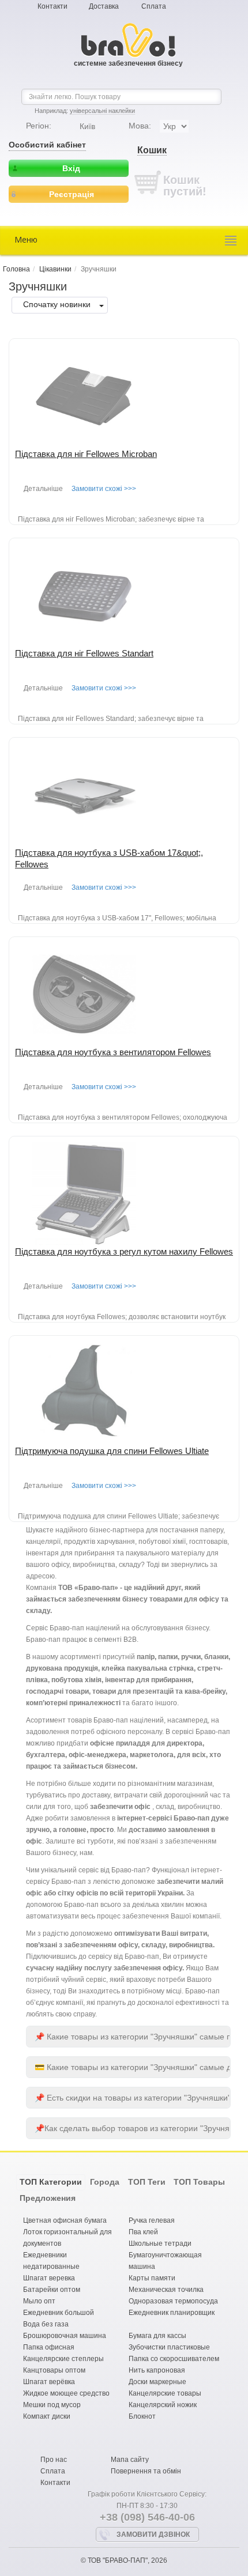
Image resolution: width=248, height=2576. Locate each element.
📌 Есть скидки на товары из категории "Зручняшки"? (132, 2098)
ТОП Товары (199, 2182)
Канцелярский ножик (163, 2405)
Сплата (154, 6)
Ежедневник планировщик (172, 2313)
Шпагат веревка (49, 2278)
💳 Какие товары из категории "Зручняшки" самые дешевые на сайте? (132, 2067)
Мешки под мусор (52, 2405)
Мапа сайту (130, 2460)
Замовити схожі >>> (104, 489)
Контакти (52, 6)
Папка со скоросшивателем (174, 2359)
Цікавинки (55, 269)
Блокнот (142, 2416)
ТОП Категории (51, 2182)
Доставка (104, 6)
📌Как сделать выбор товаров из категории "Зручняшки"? (132, 2128)
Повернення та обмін (146, 2471)
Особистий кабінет (47, 145)
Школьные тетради (160, 2243)
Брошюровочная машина (65, 2336)
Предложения (48, 2198)
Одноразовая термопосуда (173, 2301)
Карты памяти (152, 2278)
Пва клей (143, 2232)
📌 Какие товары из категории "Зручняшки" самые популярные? (132, 2037)
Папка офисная (49, 2347)
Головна (16, 269)
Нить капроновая (157, 2370)
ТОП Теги (147, 2182)
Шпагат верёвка (49, 2382)
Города (105, 2182)
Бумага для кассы (157, 2336)
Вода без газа (46, 2324)
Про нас (54, 2460)
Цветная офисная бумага (65, 2220)
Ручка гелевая (152, 2220)
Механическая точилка (166, 2290)
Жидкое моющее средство (66, 2393)
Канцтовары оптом (54, 2370)
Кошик (152, 150)
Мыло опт (39, 2301)
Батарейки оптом (52, 2290)
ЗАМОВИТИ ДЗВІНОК (153, 2535)
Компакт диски (47, 2416)
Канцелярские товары (165, 2393)
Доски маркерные (157, 2382)
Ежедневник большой (59, 2313)
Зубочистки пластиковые (169, 2347)
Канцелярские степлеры (63, 2359)
